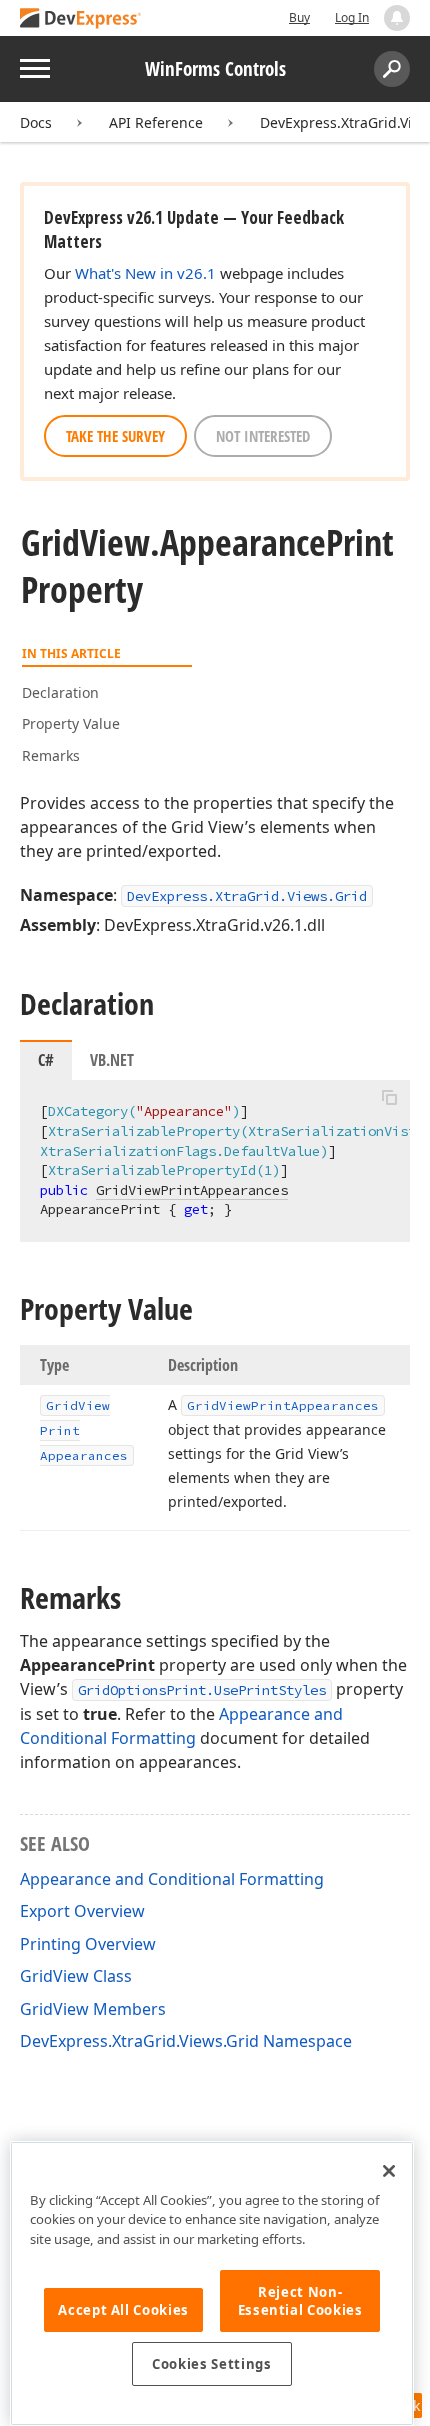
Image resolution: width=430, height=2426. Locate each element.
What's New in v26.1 (145, 273)
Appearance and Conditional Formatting (172, 1879)
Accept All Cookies (123, 2310)
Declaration (60, 692)
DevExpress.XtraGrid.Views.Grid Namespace (186, 2041)
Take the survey (115, 436)
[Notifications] (397, 18)
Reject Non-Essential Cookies (300, 2301)
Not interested (263, 436)
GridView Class (76, 1976)
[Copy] (389, 1097)
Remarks (51, 755)
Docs (36, 122)
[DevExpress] (81, 19)
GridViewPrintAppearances (192, 1190)
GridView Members (93, 2009)
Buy (299, 17)
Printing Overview (88, 1944)
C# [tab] (46, 1060)
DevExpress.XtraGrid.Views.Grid (247, 896)
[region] (212, 2283)
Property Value (71, 723)
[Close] (389, 2171)
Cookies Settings (212, 2364)
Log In (352, 17)
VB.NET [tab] (112, 1060)
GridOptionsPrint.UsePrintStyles (202, 1690)
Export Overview (82, 1911)
